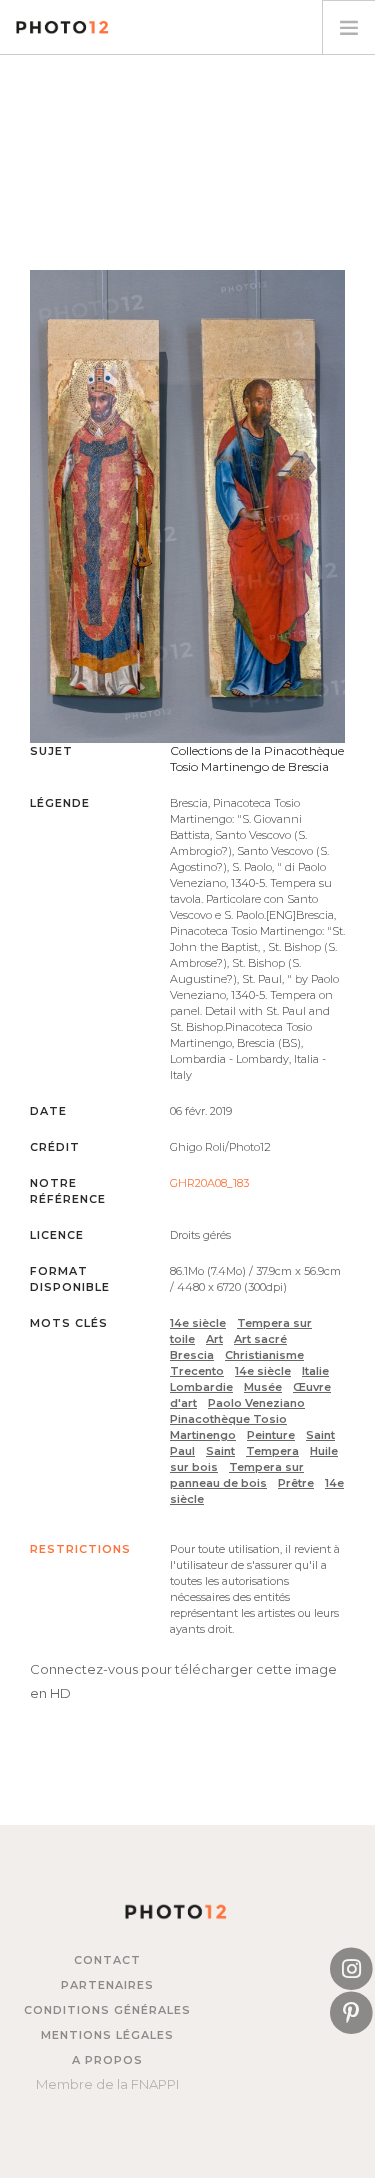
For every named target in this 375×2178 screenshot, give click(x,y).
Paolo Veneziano (256, 1403)
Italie (315, 1371)
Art (214, 1339)
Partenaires (107, 1985)
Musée (263, 1387)
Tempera (272, 1451)
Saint (220, 1451)
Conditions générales (107, 2010)
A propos (107, 2060)
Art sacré (260, 1339)
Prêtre (296, 1483)
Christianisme (264, 1355)
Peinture (271, 1435)
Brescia (192, 1355)
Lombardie (201, 1387)
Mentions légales (107, 2035)
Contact (107, 1960)
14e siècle (198, 1323)
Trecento (197, 1371)
